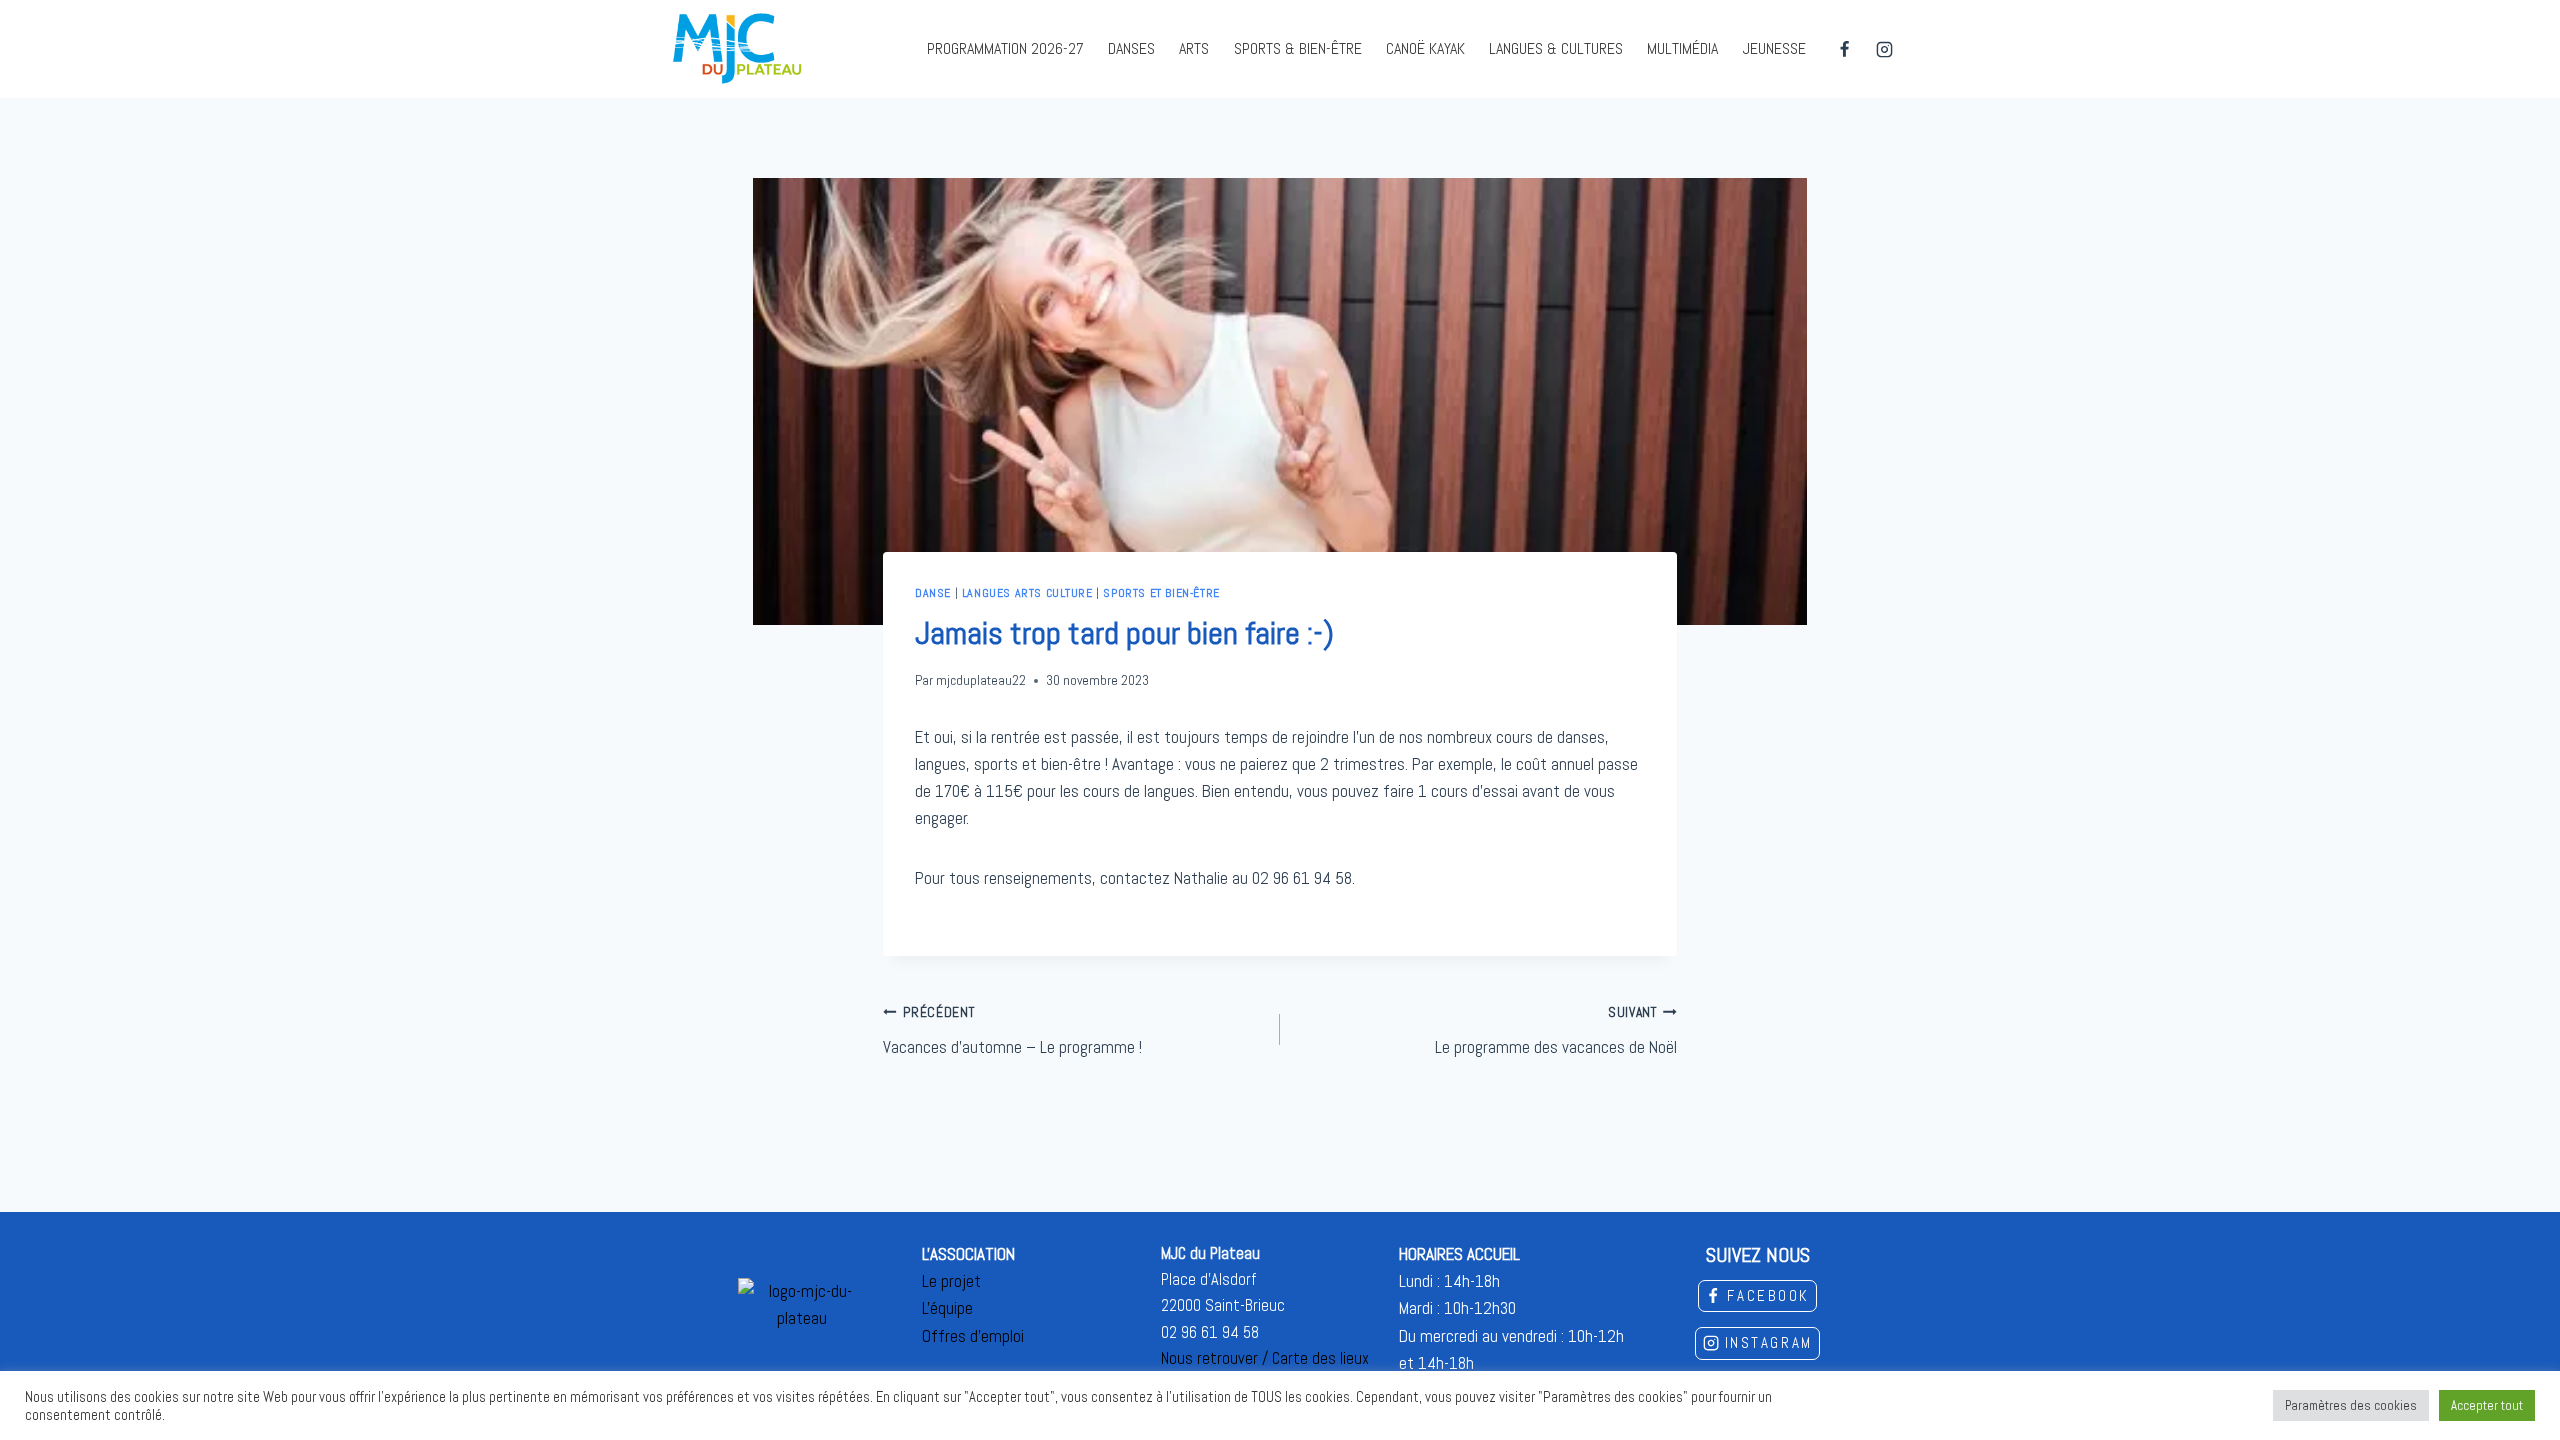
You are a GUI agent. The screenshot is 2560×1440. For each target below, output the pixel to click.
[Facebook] (1845, 49)
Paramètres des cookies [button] (2351, 1405)
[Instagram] (1884, 49)
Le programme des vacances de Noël (1556, 1031)
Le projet (951, 1281)
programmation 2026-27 (1005, 48)
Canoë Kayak (1425, 48)
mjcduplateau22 (981, 680)
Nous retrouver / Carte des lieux (1265, 1358)
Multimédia (1682, 48)
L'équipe (947, 1308)
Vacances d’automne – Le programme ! (1012, 1031)
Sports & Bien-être (1298, 48)
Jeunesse (1774, 48)
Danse (933, 593)
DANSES (1131, 48)
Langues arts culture (1027, 593)
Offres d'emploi (973, 1336)
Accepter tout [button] (2487, 1405)
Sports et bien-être (1161, 593)
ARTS (1194, 48)
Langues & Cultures (1556, 48)
